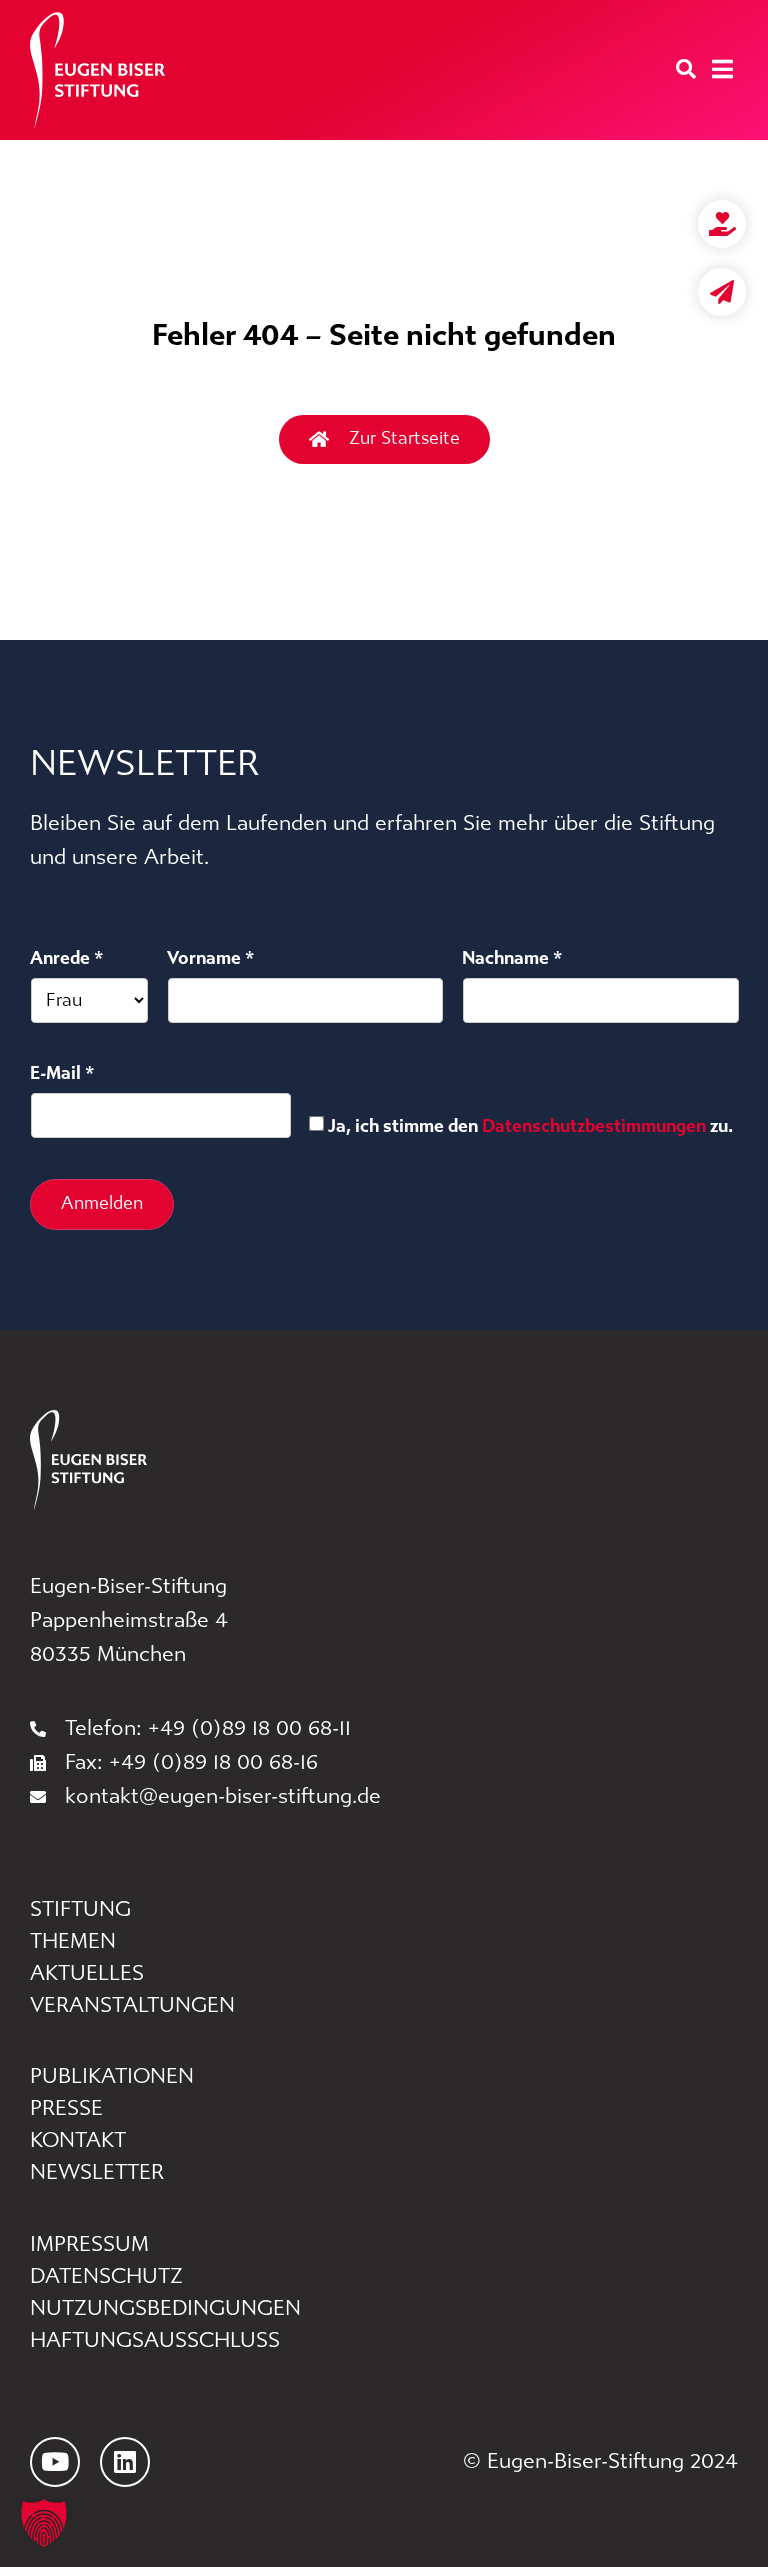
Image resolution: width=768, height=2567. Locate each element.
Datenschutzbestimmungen (594, 1126)
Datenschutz (106, 2276)
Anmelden (102, 1203)
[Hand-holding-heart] (722, 224)
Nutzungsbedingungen (165, 2308)
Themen (73, 1941)
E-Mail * (62, 1073)
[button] (44, 2523)
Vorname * (211, 958)
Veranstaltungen (132, 2005)
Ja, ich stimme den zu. (530, 1126)
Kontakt (78, 2140)
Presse (66, 2108)
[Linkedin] (125, 2462)
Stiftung (80, 1909)
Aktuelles (87, 1973)
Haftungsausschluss (155, 2340)
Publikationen (112, 2076)
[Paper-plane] (722, 292)
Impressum (89, 2244)
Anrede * (67, 958)
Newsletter (97, 2172)
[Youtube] (55, 2462)
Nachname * (512, 958)
